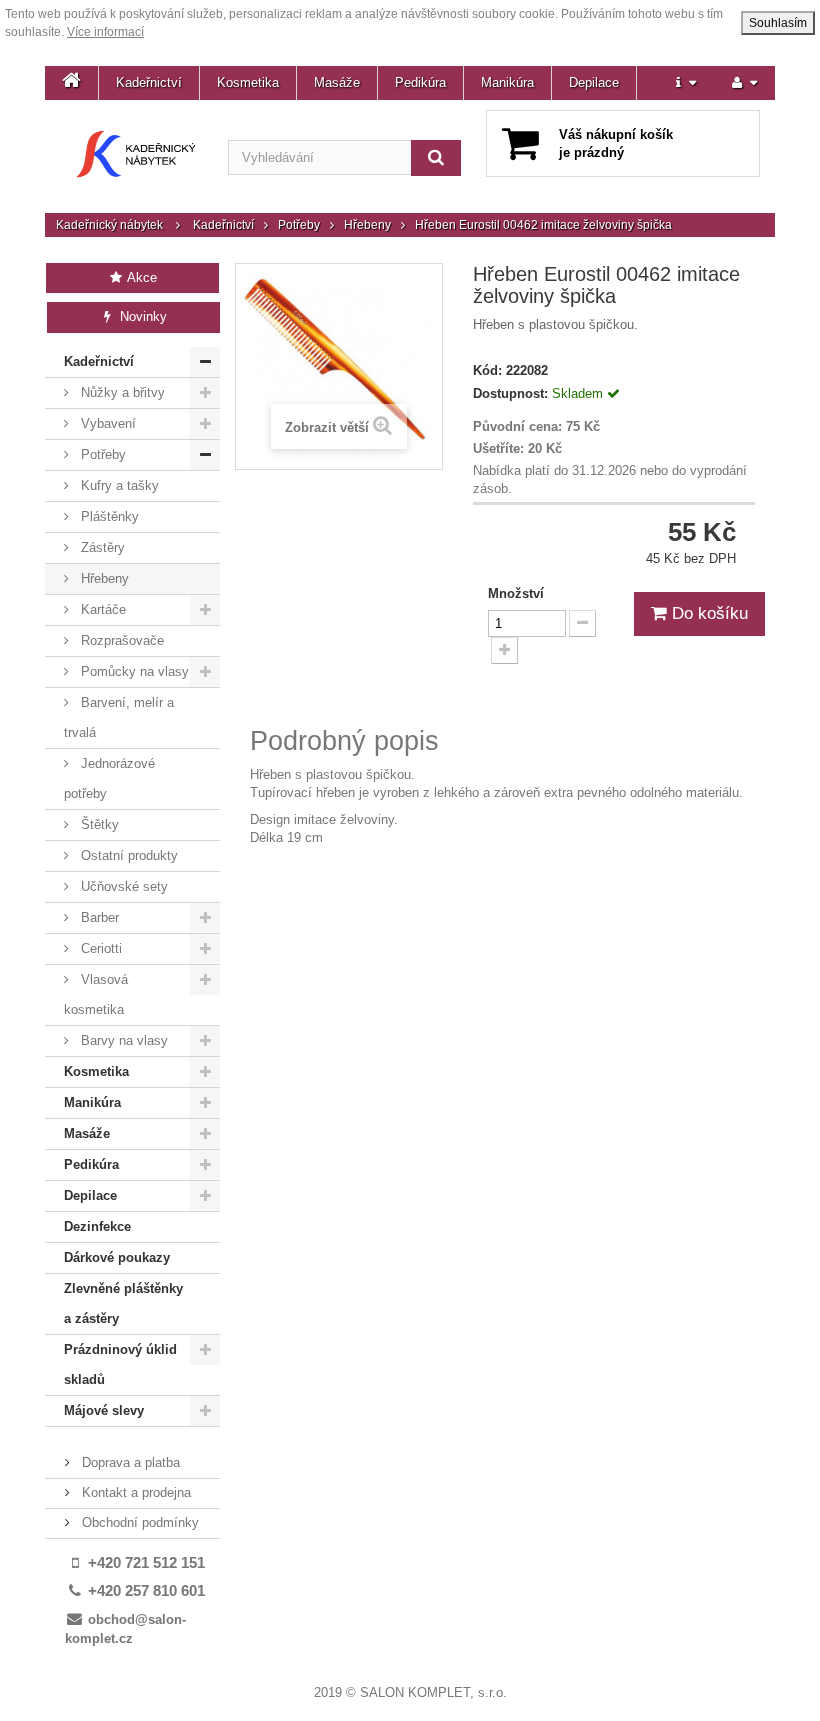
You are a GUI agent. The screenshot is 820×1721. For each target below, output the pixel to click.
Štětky (98, 824)
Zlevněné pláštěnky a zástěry (123, 1303)
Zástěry (101, 547)
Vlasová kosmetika (96, 994)
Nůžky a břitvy (121, 392)
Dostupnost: (510, 393)
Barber (98, 917)
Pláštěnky (108, 516)
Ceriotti (99, 948)
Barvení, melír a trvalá (119, 717)
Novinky (141, 316)
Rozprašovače (120, 640)
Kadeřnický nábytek (109, 225)
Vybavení (106, 423)
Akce (140, 277)
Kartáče (101, 609)
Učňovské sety (122, 886)
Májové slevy (104, 1410)
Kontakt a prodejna (134, 1492)
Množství (516, 593)
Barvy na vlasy (122, 1040)
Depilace (594, 82)
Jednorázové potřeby (109, 778)
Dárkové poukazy (117, 1257)
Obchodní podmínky (138, 1522)
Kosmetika (248, 82)
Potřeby (299, 225)
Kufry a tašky (118, 485)
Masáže (337, 82)
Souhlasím (778, 23)
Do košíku (707, 613)
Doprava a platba (129, 1462)
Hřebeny (367, 225)
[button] (686, 83)
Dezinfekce (97, 1226)
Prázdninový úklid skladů (120, 1364)
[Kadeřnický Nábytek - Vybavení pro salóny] (136, 154)
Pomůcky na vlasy (133, 671)
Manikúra (507, 82)
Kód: (487, 370)
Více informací (105, 32)
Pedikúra (420, 82)
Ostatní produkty (127, 855)
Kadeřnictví (149, 82)
